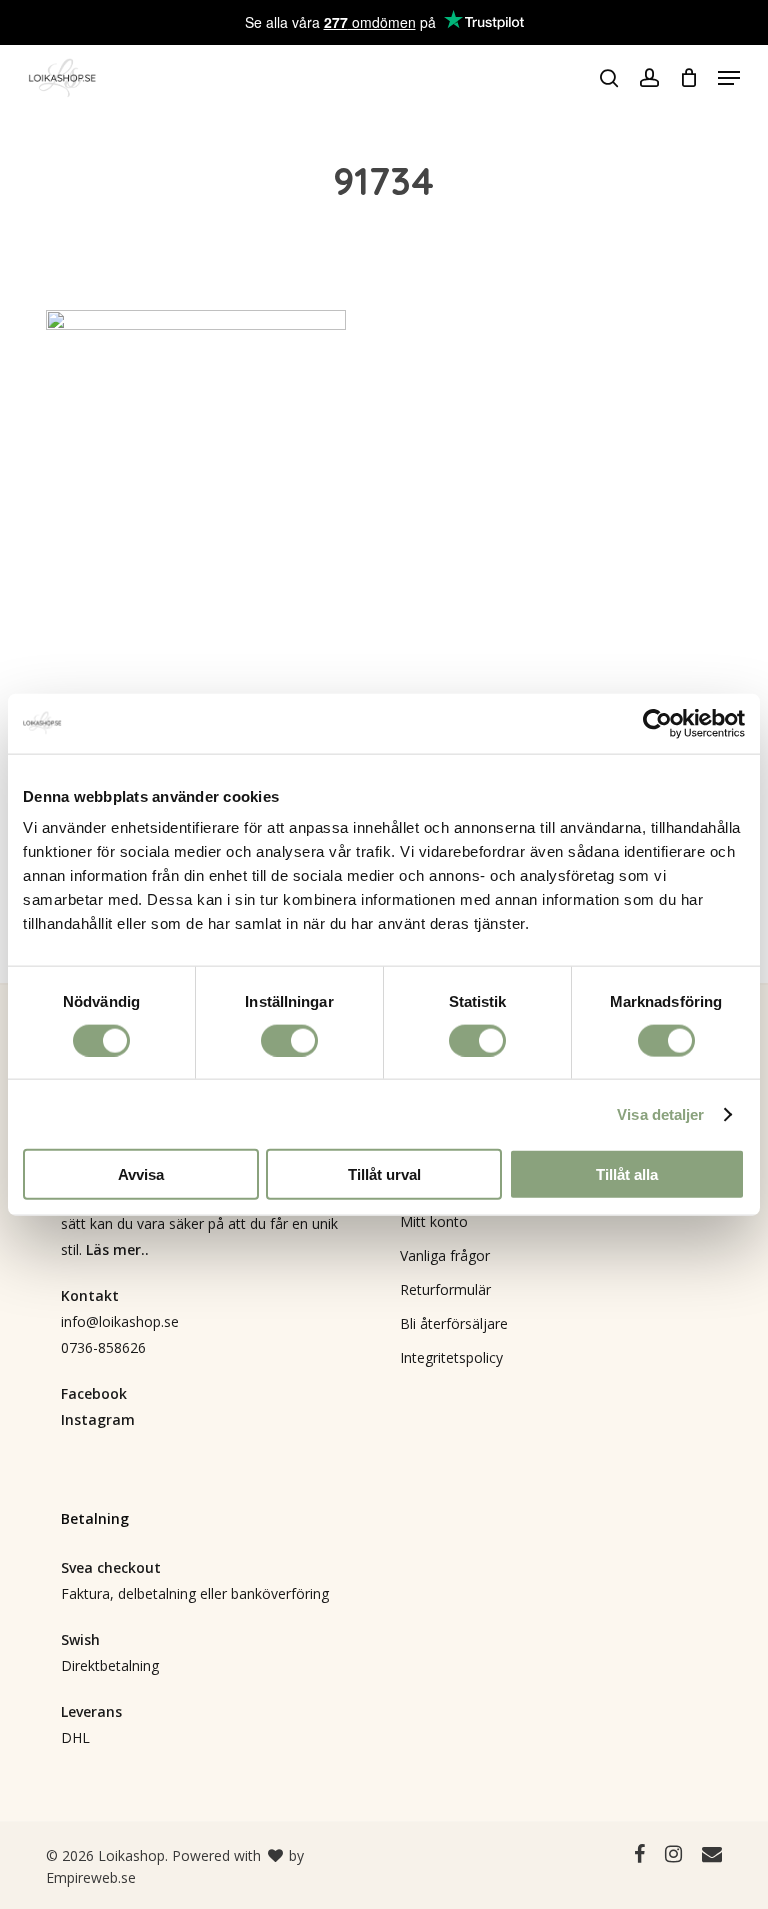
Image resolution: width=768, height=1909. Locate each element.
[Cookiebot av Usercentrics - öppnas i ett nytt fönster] (657, 723)
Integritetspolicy (451, 1357)
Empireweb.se (91, 1877)
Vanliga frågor (445, 1255)
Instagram (98, 1419)
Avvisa (141, 1174)
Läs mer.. (117, 1249)
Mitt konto (434, 1221)
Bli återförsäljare (454, 1323)
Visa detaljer (660, 1113)
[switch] (289, 1040)
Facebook (94, 1393)
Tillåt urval (384, 1174)
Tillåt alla (627, 1174)
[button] (729, 78)
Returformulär (445, 1289)
